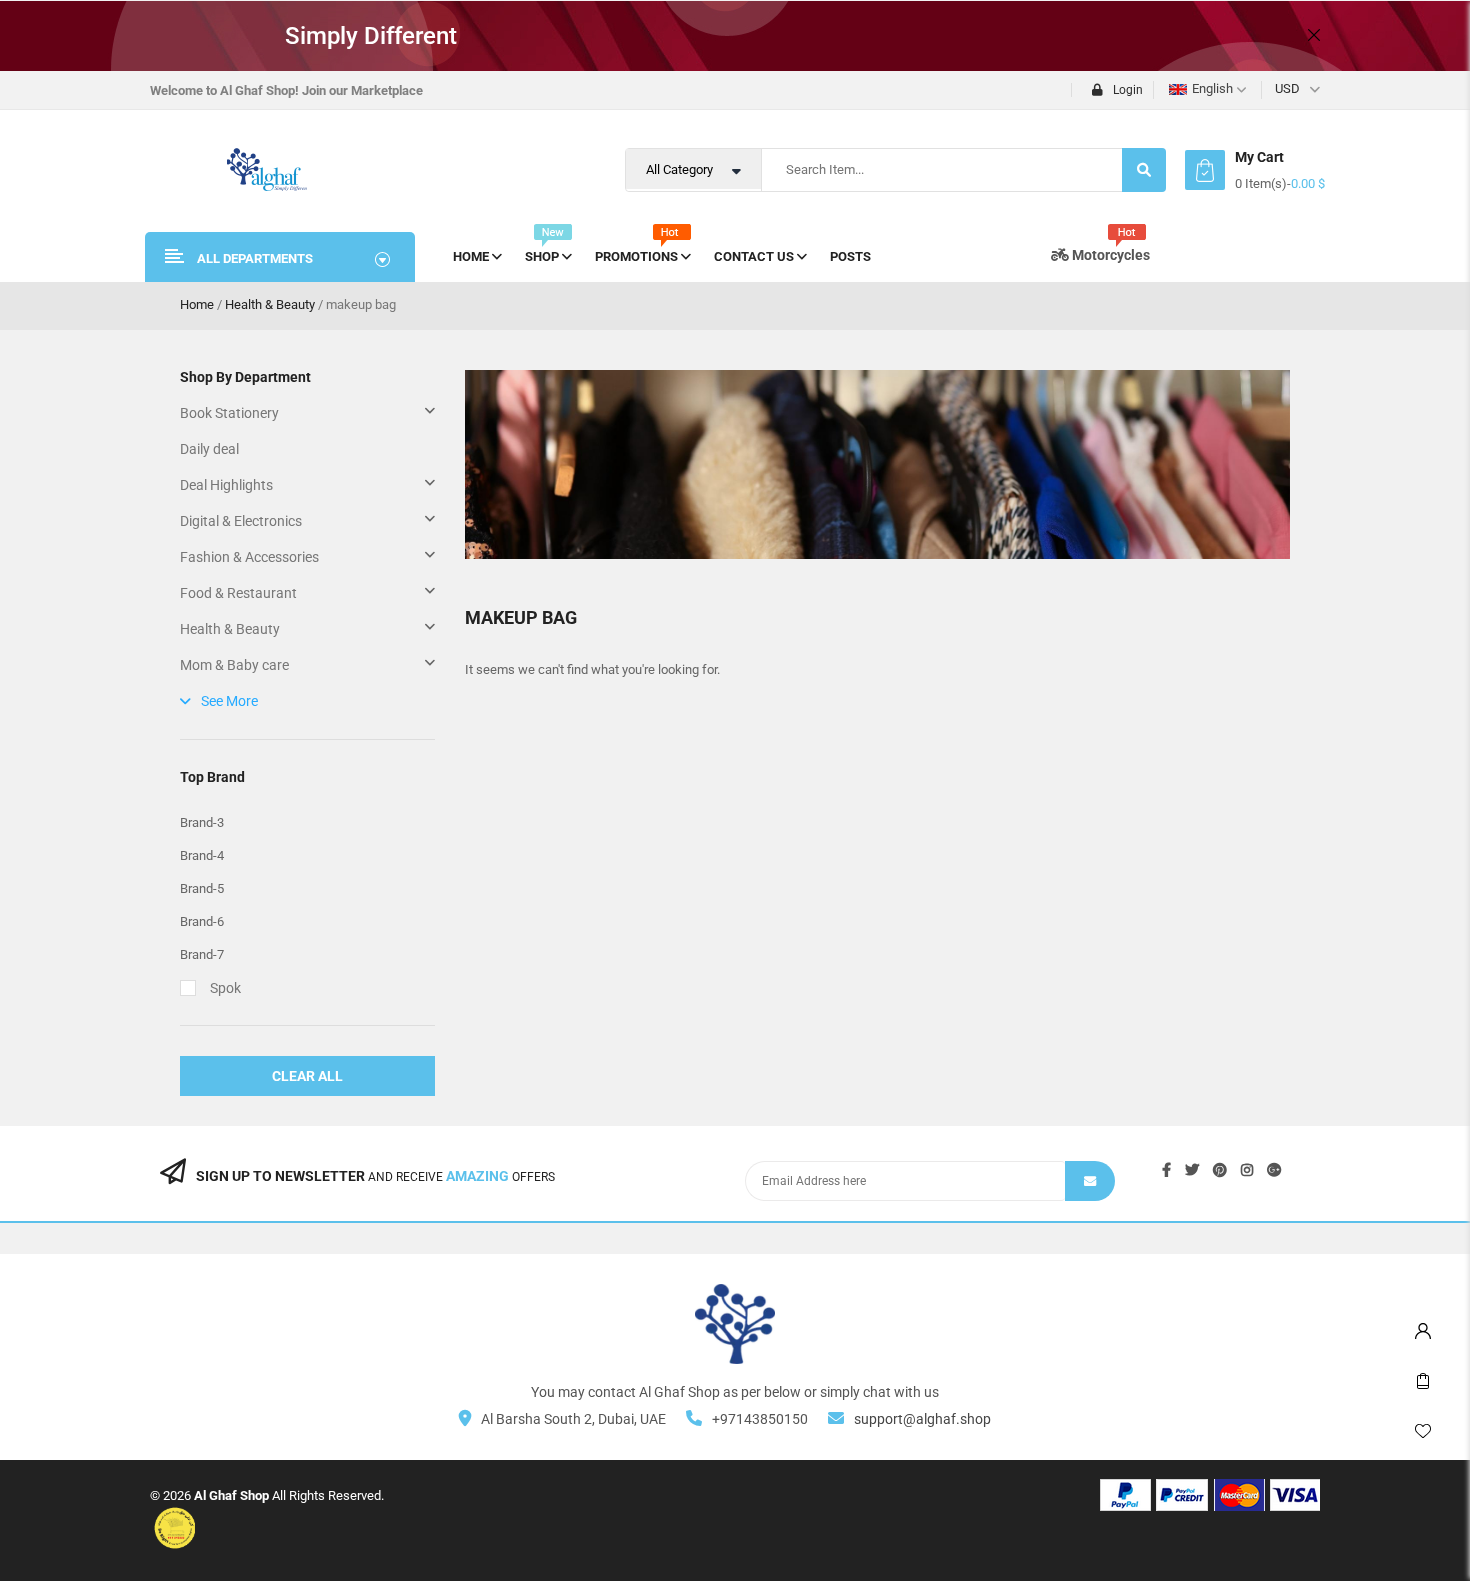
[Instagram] (1247, 1170)
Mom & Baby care (234, 665)
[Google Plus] (1274, 1170)
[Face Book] (1166, 1170)
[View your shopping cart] (1205, 170)
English (1212, 88)
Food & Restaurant (238, 593)
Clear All (307, 1076)
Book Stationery (229, 413)
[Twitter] (1192, 1170)
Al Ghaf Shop (231, 1495)
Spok (225, 988)
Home (197, 304)
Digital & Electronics (241, 521)
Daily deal (209, 449)
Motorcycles (1109, 255)
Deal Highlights (226, 485)
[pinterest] (1220, 1170)
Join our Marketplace (362, 90)
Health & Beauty (270, 304)
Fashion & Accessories (249, 557)
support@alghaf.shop (922, 1419)
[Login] (1423, 1326)
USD (1287, 88)
